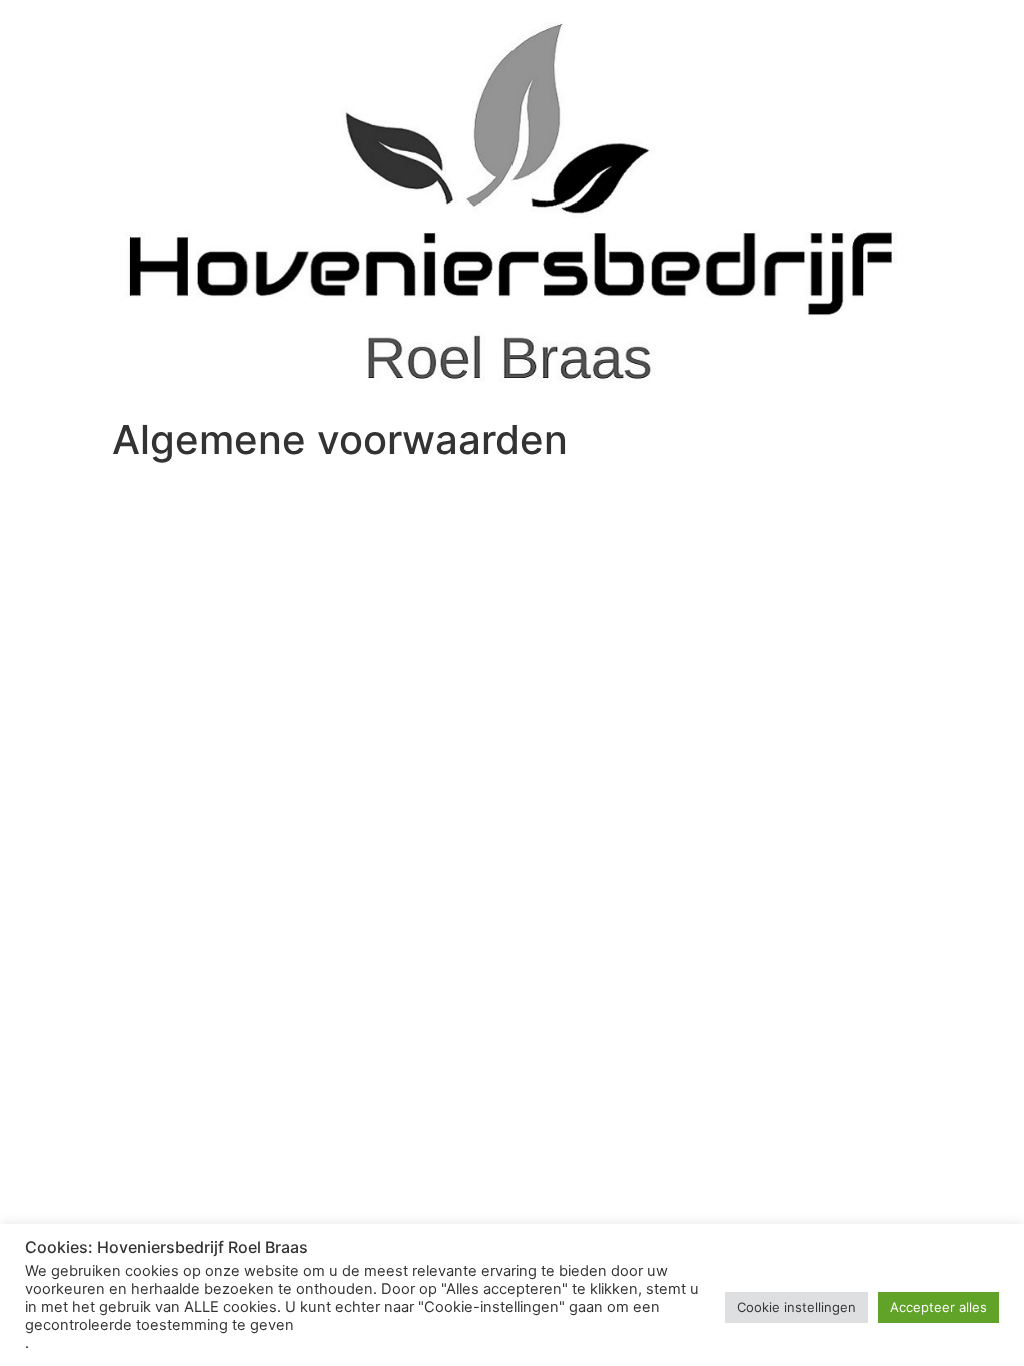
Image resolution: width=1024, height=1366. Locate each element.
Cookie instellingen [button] (796, 1307)
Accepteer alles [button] (938, 1307)
